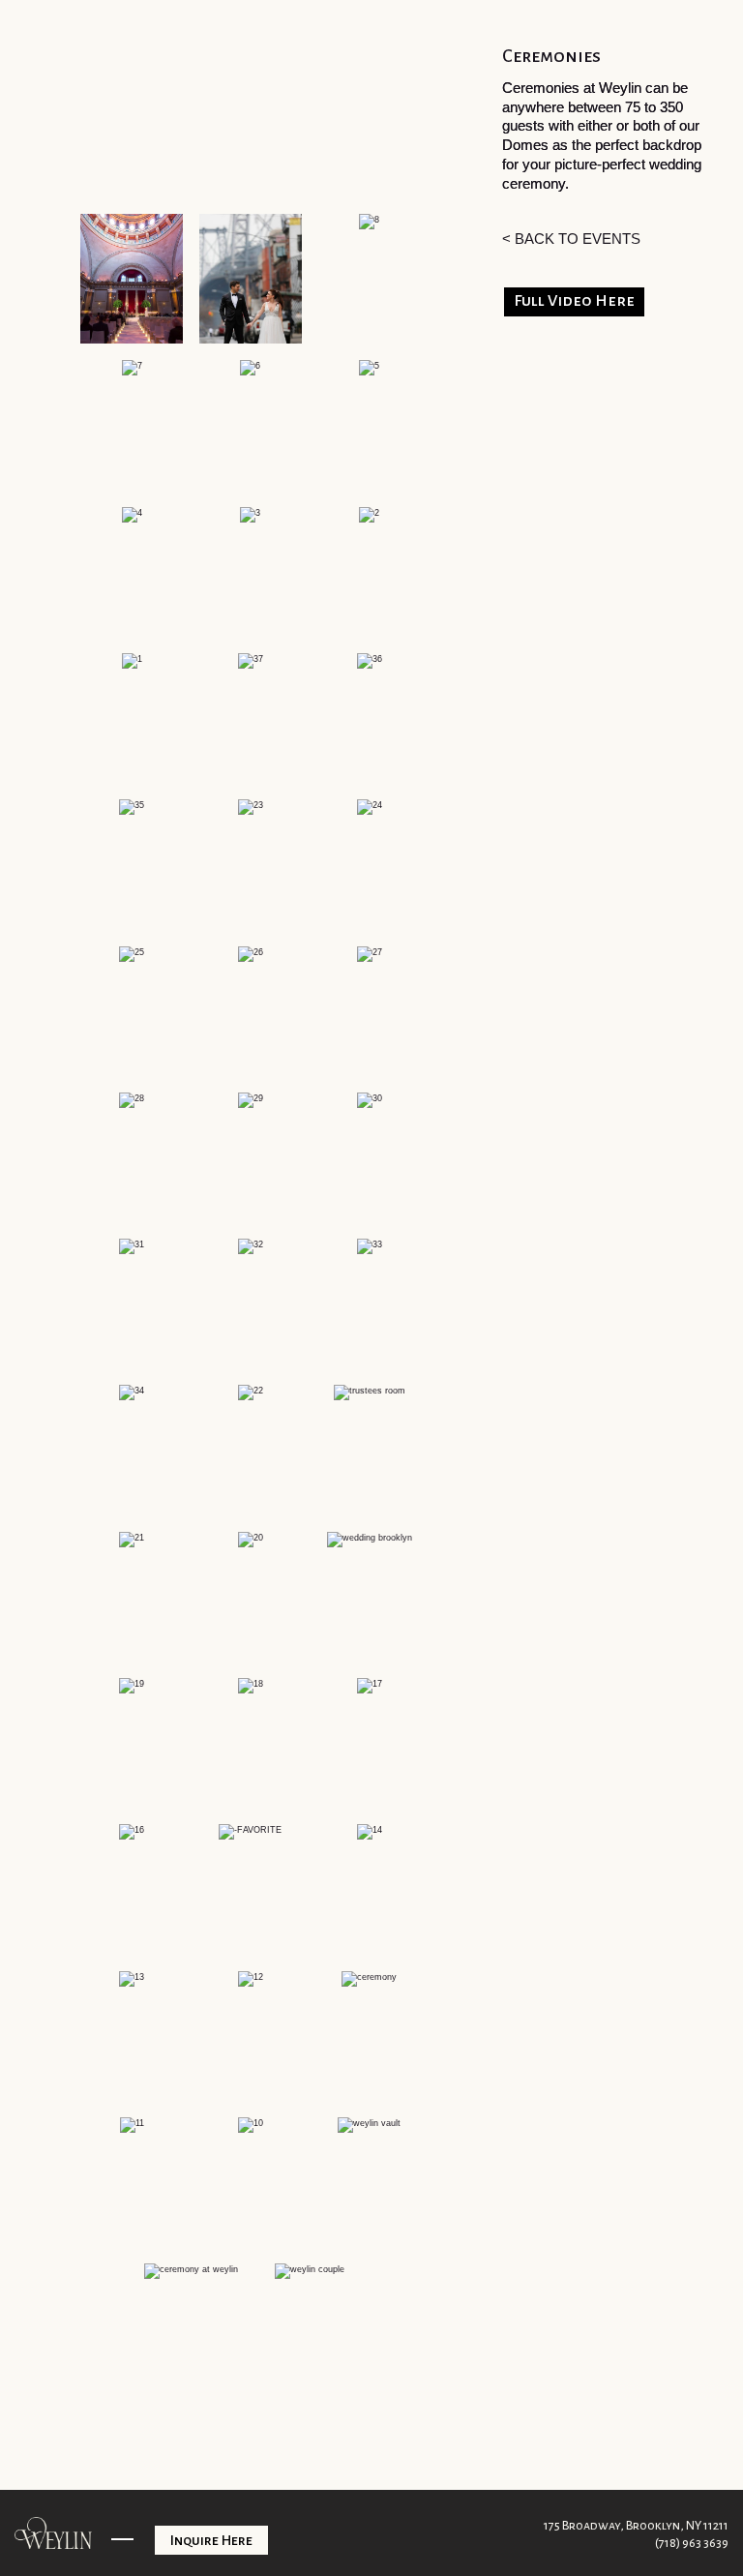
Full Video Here (574, 301)
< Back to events (571, 239)
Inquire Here (211, 2540)
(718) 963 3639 (692, 2543)
